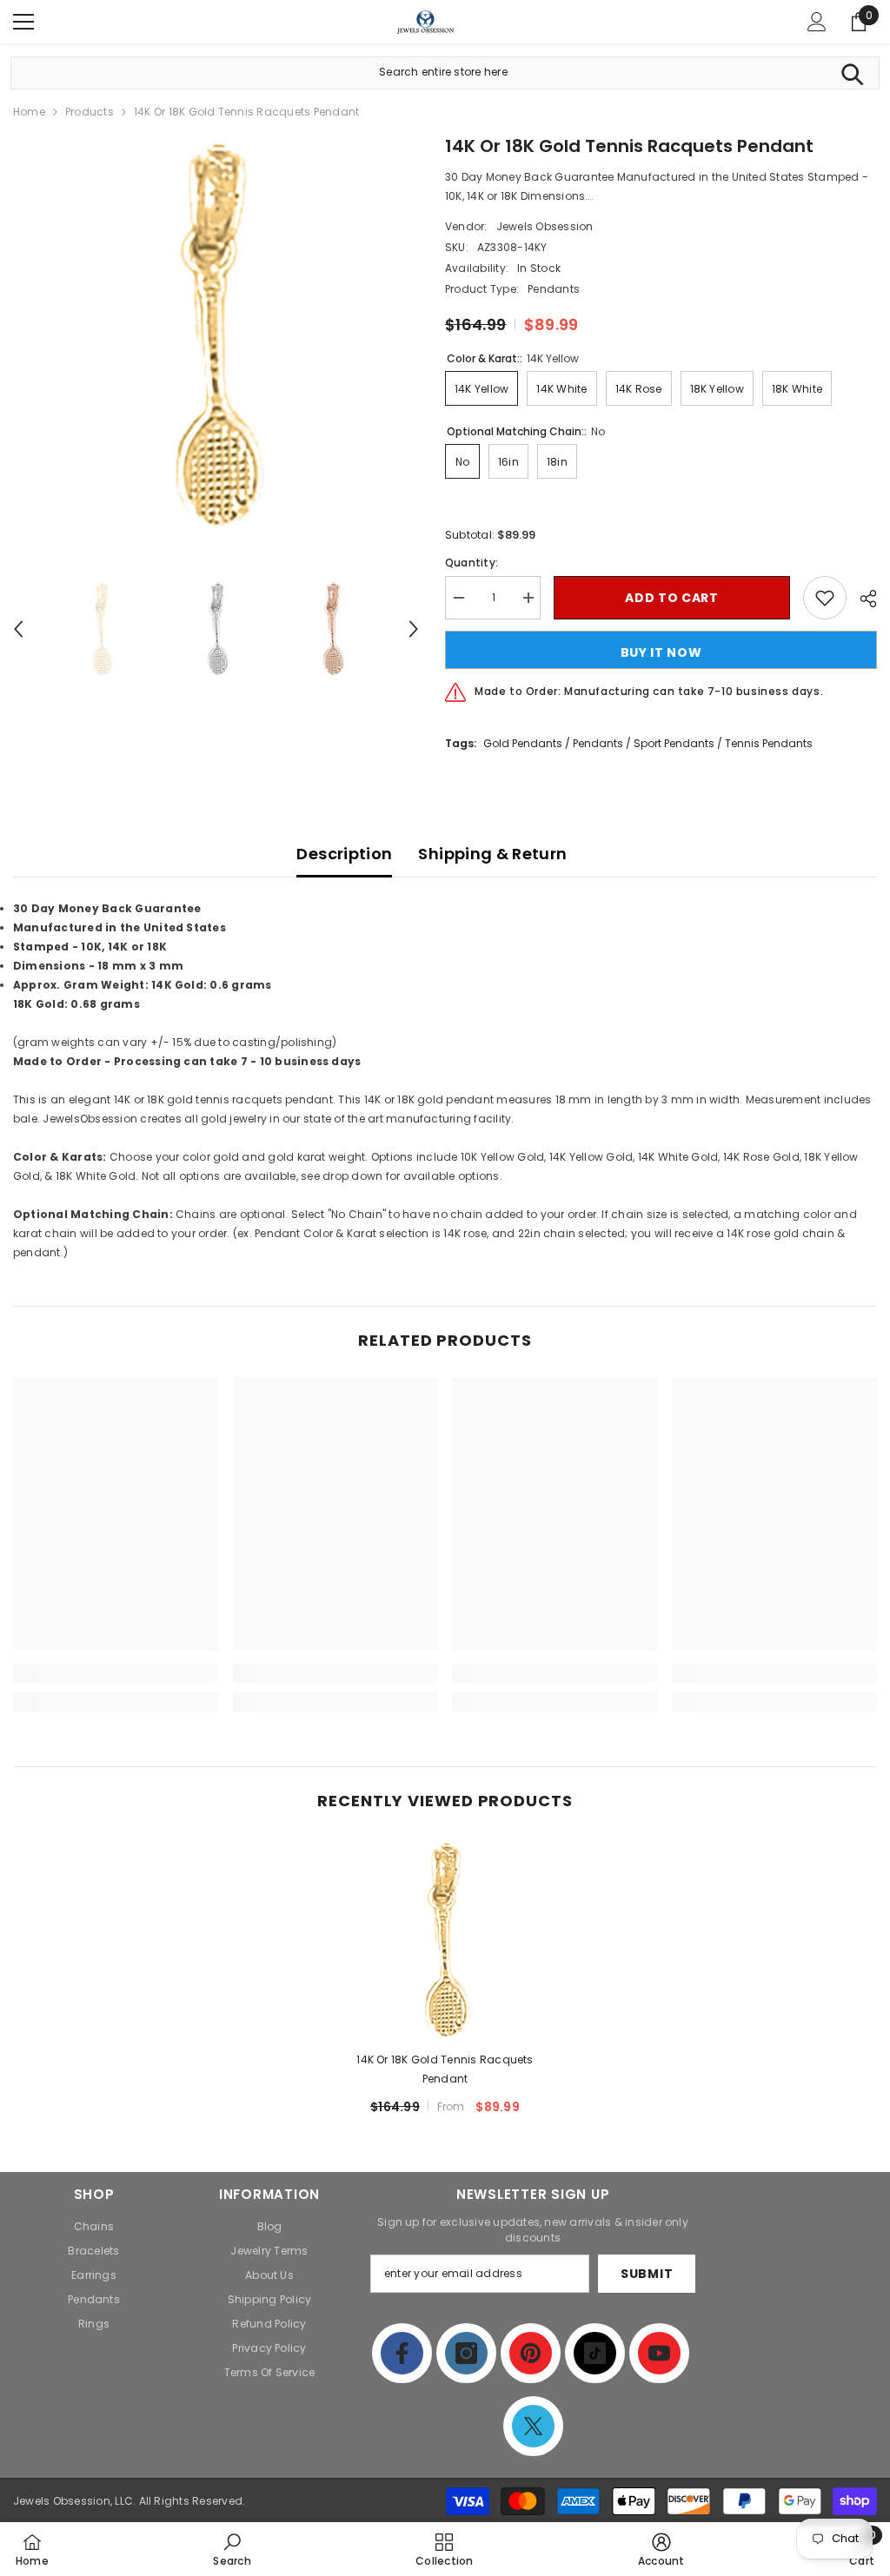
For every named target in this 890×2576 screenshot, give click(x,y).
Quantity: (472, 563)
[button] (18, 629)
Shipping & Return (492, 854)
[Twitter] (533, 2426)
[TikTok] (595, 2353)
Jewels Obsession (545, 226)
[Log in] (817, 22)
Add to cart (672, 598)
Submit (647, 2274)
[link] (116, 1673)
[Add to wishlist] (825, 598)
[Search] (852, 73)
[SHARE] (862, 599)
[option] (216, 336)
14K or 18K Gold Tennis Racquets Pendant (445, 2069)
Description (344, 854)
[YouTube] (659, 2353)
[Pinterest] (531, 2353)
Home (29, 112)
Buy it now (661, 652)
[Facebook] (402, 2353)
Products (90, 112)
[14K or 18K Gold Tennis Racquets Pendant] (445, 1940)
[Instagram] (466, 2353)
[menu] (23, 22)
